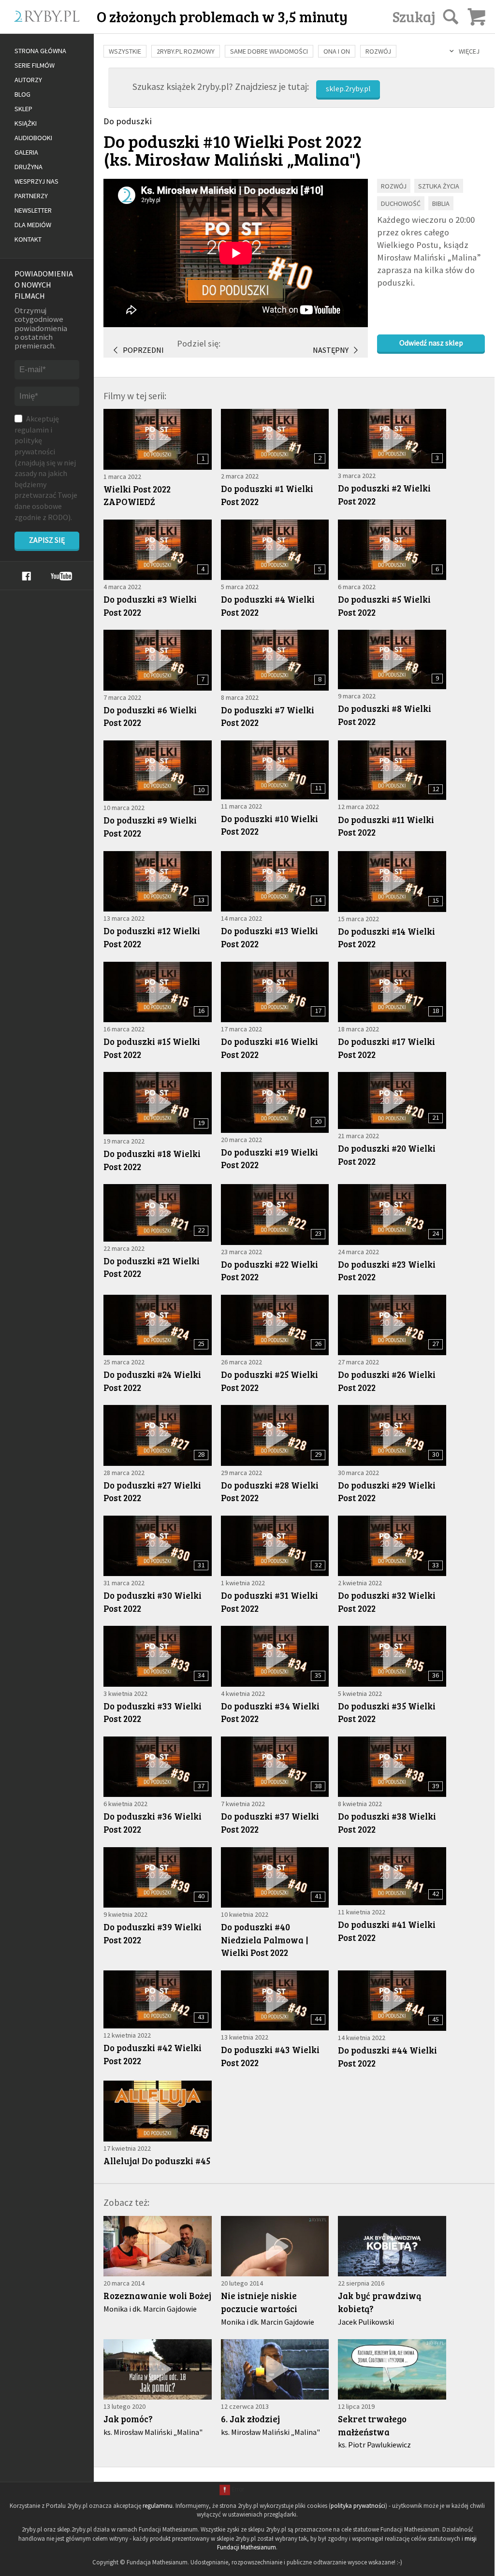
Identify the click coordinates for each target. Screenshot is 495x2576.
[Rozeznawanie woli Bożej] (157, 2246)
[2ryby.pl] (59, 28)
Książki (26, 123)
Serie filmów (35, 65)
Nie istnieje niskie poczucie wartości (259, 2302)
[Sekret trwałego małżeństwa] (392, 2369)
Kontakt (28, 239)
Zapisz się (47, 540)
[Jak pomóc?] (157, 2369)
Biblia (441, 203)
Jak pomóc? (128, 2419)
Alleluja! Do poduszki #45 (157, 2161)
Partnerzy (31, 196)
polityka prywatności (358, 2506)
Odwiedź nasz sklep (431, 343)
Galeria (26, 152)
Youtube (61, 576)
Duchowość (401, 203)
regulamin (32, 430)
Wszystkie (125, 51)
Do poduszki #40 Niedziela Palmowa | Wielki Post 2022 (265, 1939)
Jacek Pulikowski (366, 2322)
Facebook (26, 576)
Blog (22, 94)
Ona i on (337, 51)
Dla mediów (33, 225)
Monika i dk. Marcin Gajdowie (150, 2309)
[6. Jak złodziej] (275, 2369)
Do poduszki (128, 121)
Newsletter (33, 210)
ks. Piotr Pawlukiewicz (374, 2445)
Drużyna (29, 167)
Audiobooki (33, 138)
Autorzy (28, 80)
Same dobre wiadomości (269, 51)
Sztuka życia (439, 186)
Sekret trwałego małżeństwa (372, 2425)
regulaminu (158, 2506)
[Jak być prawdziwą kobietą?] (392, 2246)
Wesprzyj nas (36, 181)
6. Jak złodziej (250, 2419)
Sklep (23, 109)
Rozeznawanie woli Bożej (157, 2295)
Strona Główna (40, 51)
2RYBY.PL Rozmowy (186, 51)
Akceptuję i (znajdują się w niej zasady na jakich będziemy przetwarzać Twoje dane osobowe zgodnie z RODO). (46, 468)
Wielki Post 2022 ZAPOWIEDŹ (137, 495)
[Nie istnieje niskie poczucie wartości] (275, 2246)
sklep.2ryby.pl (348, 88)
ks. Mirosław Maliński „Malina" (233, 159)
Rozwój (378, 51)
